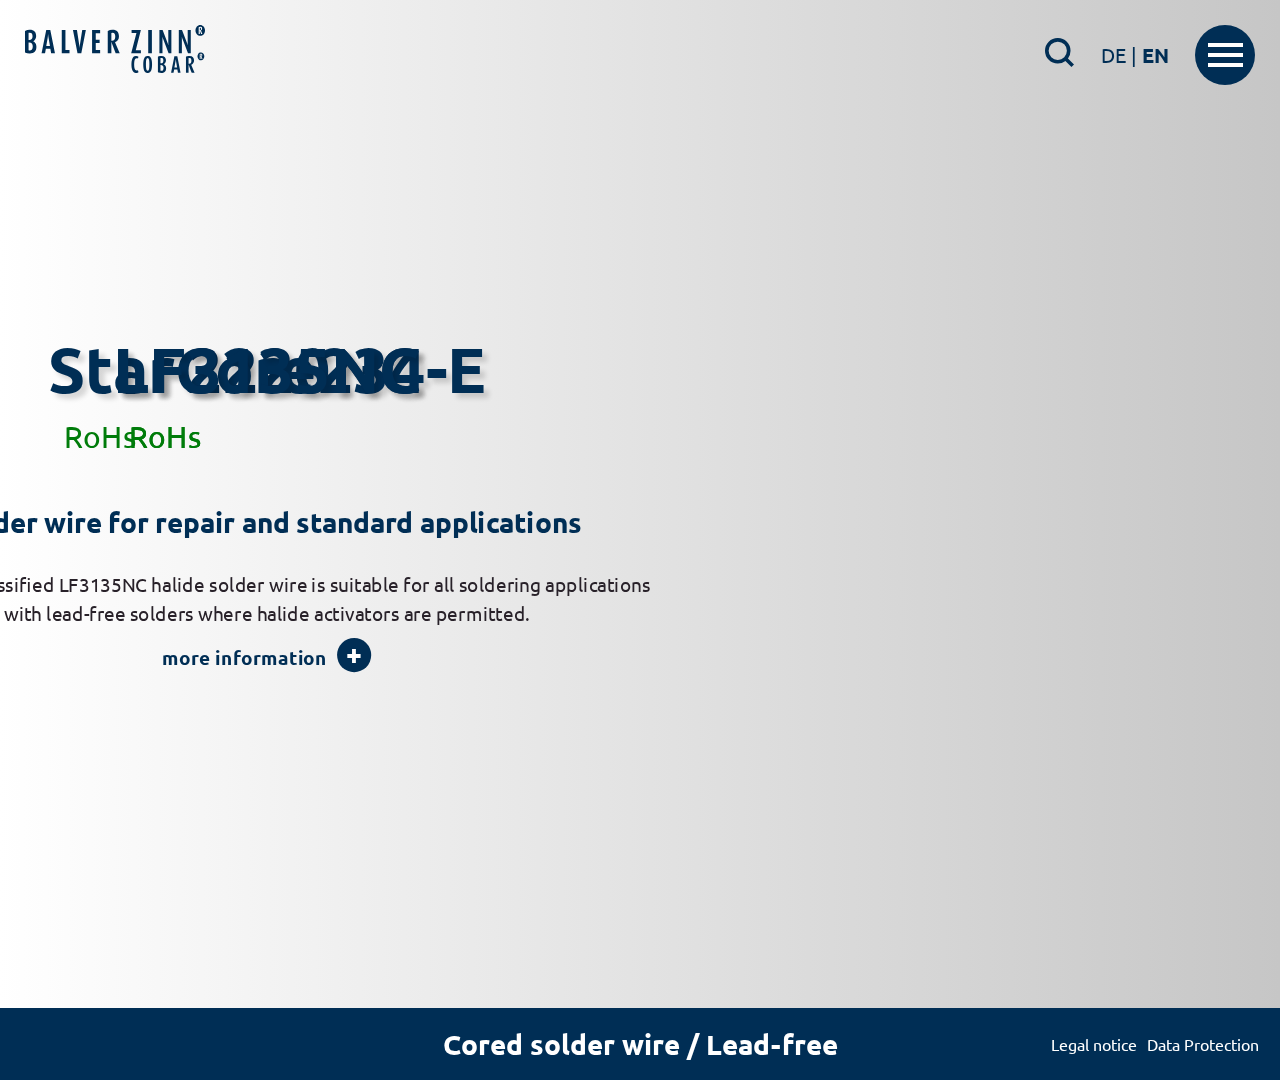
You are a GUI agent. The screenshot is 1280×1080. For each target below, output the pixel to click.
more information (244, 714)
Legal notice (1094, 1044)
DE (1119, 54)
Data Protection (1203, 1044)
